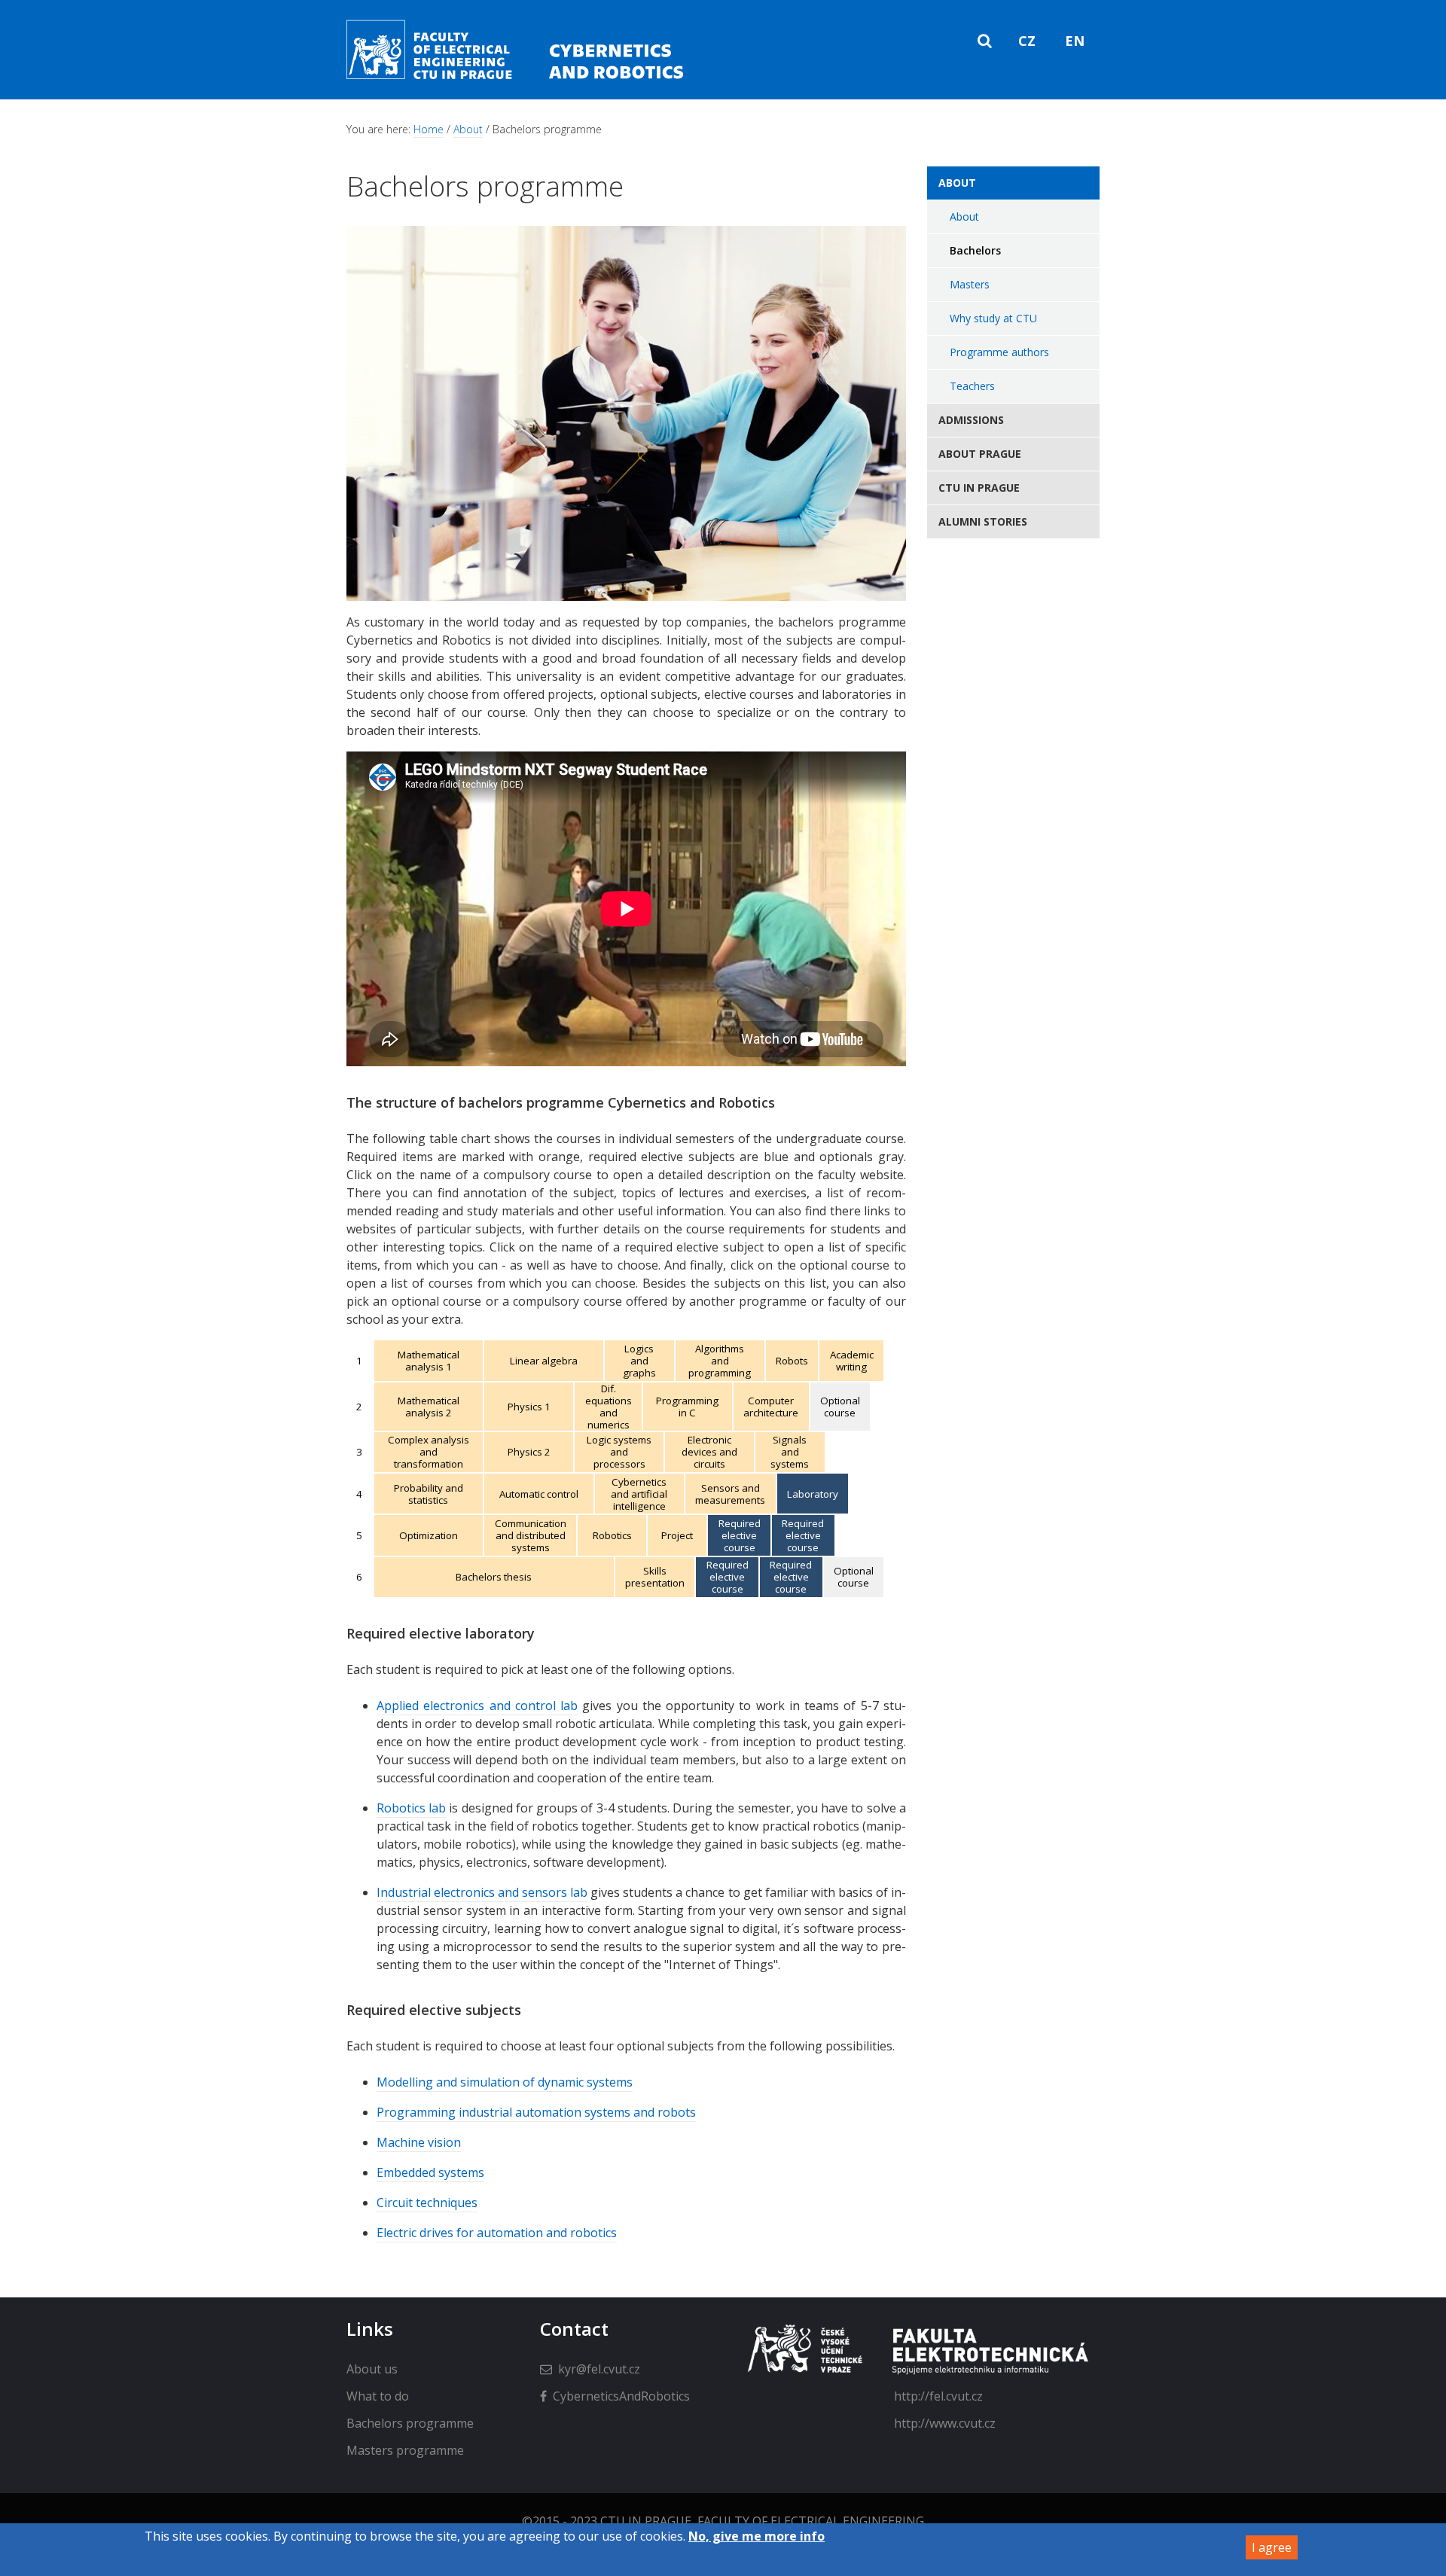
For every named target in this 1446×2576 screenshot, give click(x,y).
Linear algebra (544, 1361)
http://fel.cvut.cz (938, 2396)
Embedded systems (430, 2172)
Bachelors (975, 250)
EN (1075, 41)
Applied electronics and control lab (477, 1706)
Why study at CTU (993, 318)
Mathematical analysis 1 (429, 1361)
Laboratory (813, 1494)
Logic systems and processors (619, 1452)
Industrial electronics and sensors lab (482, 1892)
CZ (1027, 41)
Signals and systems (790, 1452)
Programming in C (687, 1407)
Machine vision (419, 2142)
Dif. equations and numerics (609, 1407)
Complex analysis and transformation (429, 1452)
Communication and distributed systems (531, 1535)
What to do (378, 2396)
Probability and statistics (429, 1494)
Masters (970, 284)
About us (372, 2369)
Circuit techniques (427, 2203)
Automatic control (539, 1494)
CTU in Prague (979, 488)
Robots (792, 1361)
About (468, 129)
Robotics (612, 1535)
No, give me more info (757, 2536)
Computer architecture (771, 1407)
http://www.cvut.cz (945, 2423)
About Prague (980, 454)
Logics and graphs (639, 1361)
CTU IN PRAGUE (646, 2521)
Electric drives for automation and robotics (497, 2233)
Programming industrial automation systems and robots (536, 2112)
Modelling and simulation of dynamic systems (505, 2082)
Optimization (429, 1535)
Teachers (972, 386)
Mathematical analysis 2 (429, 1407)
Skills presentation (655, 1577)
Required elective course (740, 1535)
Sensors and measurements (730, 1494)
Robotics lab (411, 1808)
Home (429, 129)
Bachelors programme (410, 2423)
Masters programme (405, 2450)
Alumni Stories (983, 521)
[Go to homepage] (525, 79)
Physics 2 (529, 1452)
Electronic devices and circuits (709, 1452)
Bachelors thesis (494, 1577)
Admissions (971, 420)
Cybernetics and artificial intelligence (639, 1494)
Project (677, 1535)
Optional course (840, 1407)
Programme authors (999, 352)
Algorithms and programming (720, 1361)
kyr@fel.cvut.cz (599, 2369)
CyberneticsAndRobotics (621, 2396)
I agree (1272, 2547)
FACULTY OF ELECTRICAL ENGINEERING (811, 2521)
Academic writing (852, 1361)
